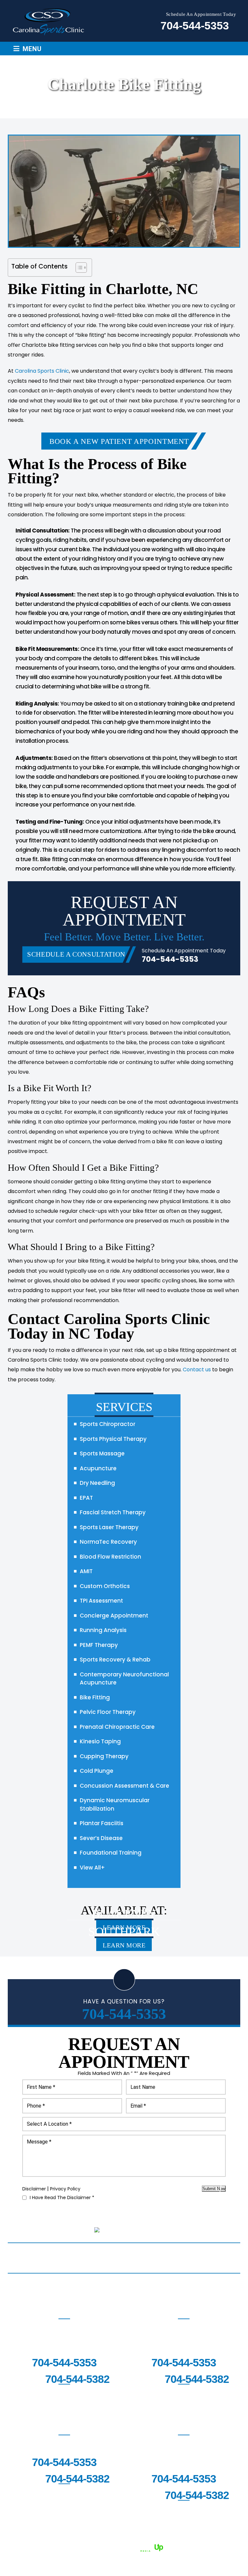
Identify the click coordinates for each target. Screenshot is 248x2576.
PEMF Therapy (99, 1645)
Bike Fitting (95, 1697)
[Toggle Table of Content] (78, 268)
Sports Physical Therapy (113, 1439)
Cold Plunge (97, 1771)
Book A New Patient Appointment (119, 441)
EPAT (86, 1498)
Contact (126, 2263)
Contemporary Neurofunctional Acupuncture (124, 1679)
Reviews (203, 2253)
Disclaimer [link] (59, 2539)
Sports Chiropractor (108, 1424)
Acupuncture (98, 1468)
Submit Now (214, 2189)
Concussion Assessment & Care (124, 1786)
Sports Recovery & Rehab (115, 1660)
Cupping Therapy (104, 1756)
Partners (171, 2253)
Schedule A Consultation (76, 954)
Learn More (124, 1945)
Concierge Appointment (114, 1616)
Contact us (197, 1370)
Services (44, 2253)
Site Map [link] (90, 2539)
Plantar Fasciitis (102, 1823)
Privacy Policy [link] (126, 2539)
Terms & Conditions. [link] (176, 2539)
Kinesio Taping (100, 1741)
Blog (230, 2253)
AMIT (86, 1571)
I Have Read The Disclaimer (62, 2198)
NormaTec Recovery (108, 1542)
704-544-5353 (195, 26)
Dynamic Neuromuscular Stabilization (115, 1804)
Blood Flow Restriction (110, 1557)
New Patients (131, 2253)
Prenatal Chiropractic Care (117, 1727)
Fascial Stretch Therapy (113, 1512)
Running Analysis (103, 1630)
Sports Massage (102, 1453)
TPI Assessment (101, 1601)
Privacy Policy (65, 2189)
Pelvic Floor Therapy (108, 1712)
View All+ (92, 1868)
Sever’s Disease (101, 1838)
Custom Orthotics (105, 1586)
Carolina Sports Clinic (42, 371)
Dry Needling (97, 1483)
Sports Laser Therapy (109, 1527)
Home (15, 2253)
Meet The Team (84, 2253)
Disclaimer (34, 2189)
